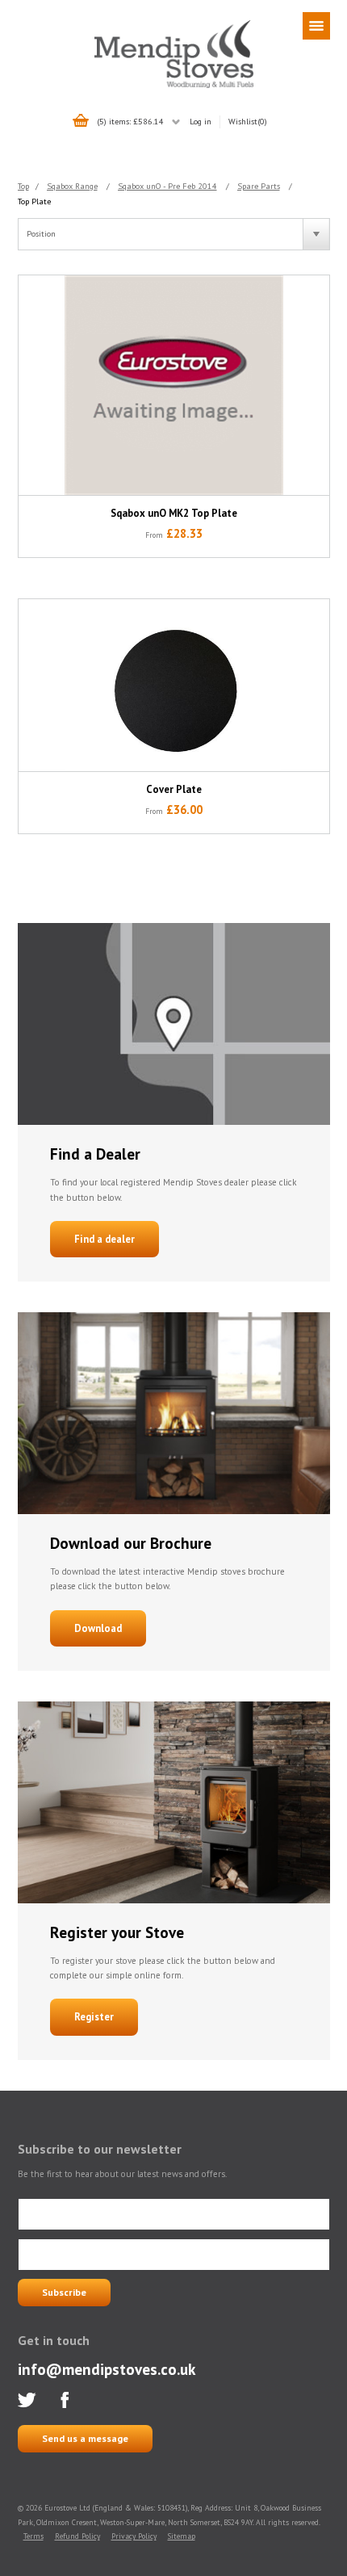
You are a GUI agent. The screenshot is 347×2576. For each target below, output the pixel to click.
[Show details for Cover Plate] (174, 685)
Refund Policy (77, 2536)
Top (23, 186)
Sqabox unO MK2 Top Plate (174, 513)
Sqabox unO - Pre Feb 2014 (167, 186)
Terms (33, 2536)
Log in (201, 121)
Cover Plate (174, 789)
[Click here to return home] (174, 86)
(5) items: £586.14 (130, 121)
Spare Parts (259, 186)
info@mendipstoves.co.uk (107, 2369)
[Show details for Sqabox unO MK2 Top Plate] (174, 386)
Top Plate (34, 201)
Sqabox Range (72, 186)
